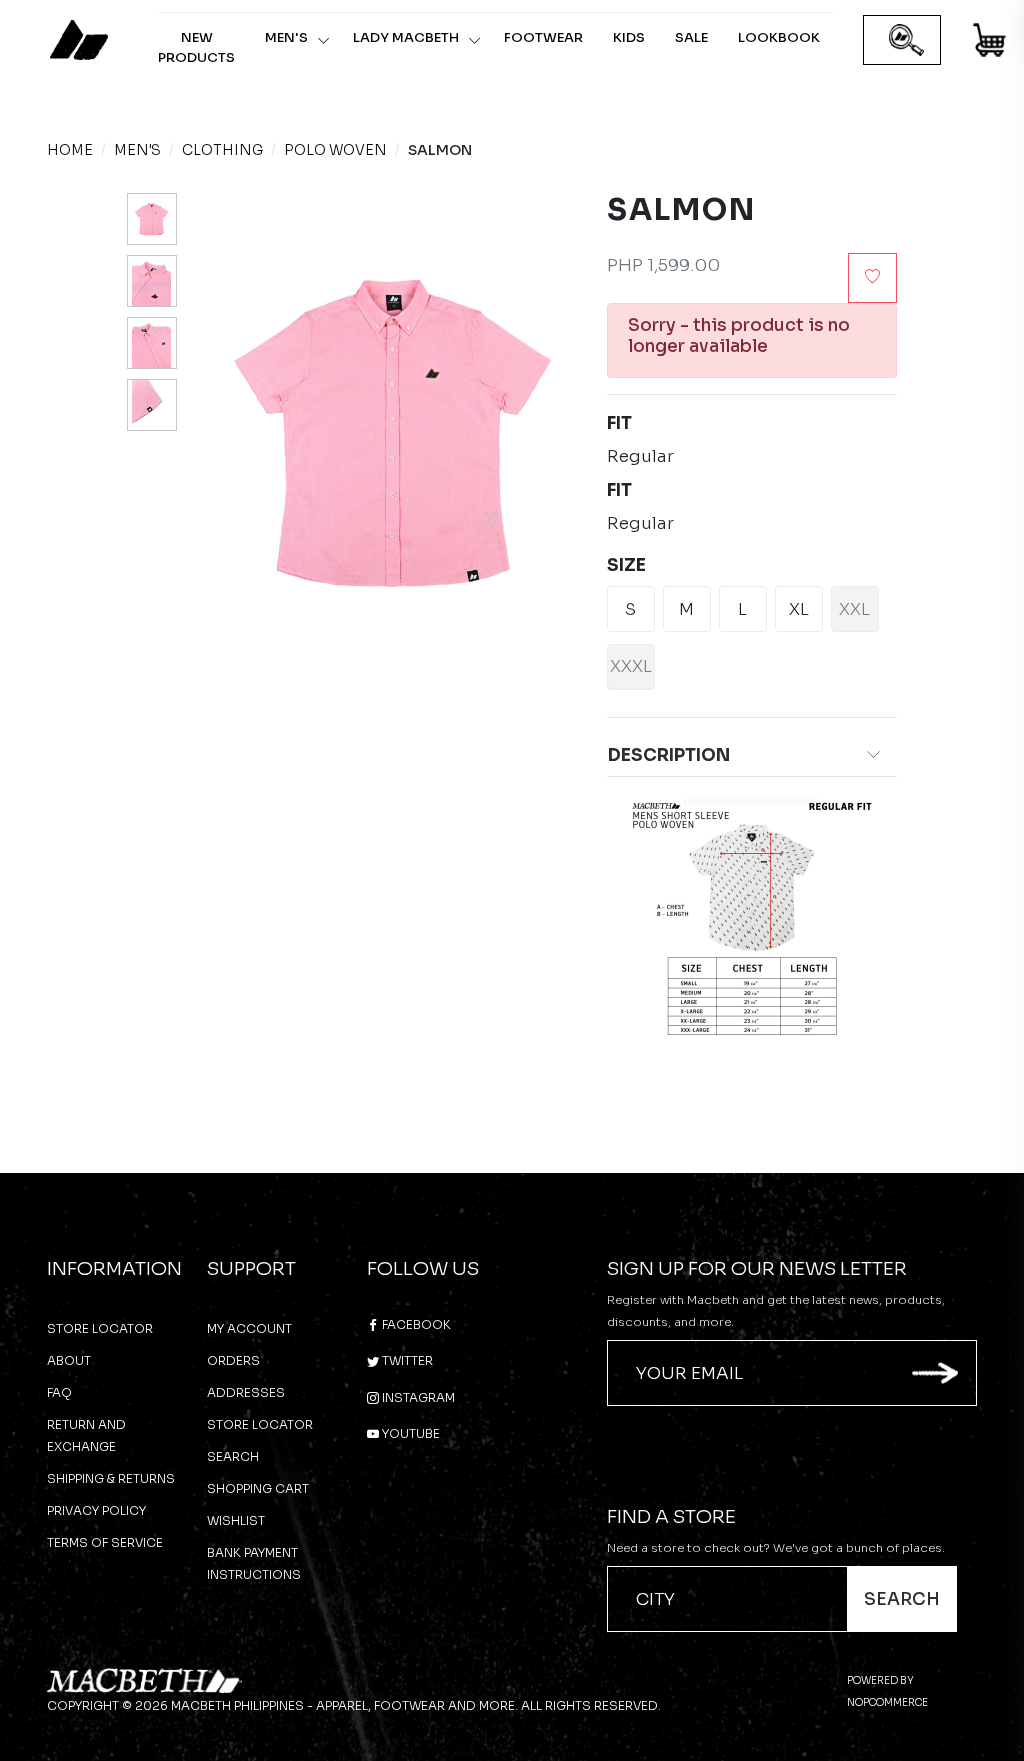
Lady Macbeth (406, 37)
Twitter (406, 1360)
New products (196, 47)
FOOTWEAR (543, 37)
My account (249, 1328)
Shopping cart (258, 1488)
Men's (286, 37)
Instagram (417, 1397)
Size (626, 565)
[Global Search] (906, 40)
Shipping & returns (111, 1478)
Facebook (415, 1324)
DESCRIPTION (669, 755)
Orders (233, 1360)
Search (233, 1456)
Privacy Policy (96, 1510)
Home (70, 150)
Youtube (409, 1433)
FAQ (59, 1392)
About (69, 1360)
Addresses (246, 1392)
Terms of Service (105, 1542)
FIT (619, 423)
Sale (691, 37)
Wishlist (236, 1520)
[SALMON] (152, 219)
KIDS (629, 37)
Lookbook (779, 37)
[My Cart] (990, 43)
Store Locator (100, 1328)
